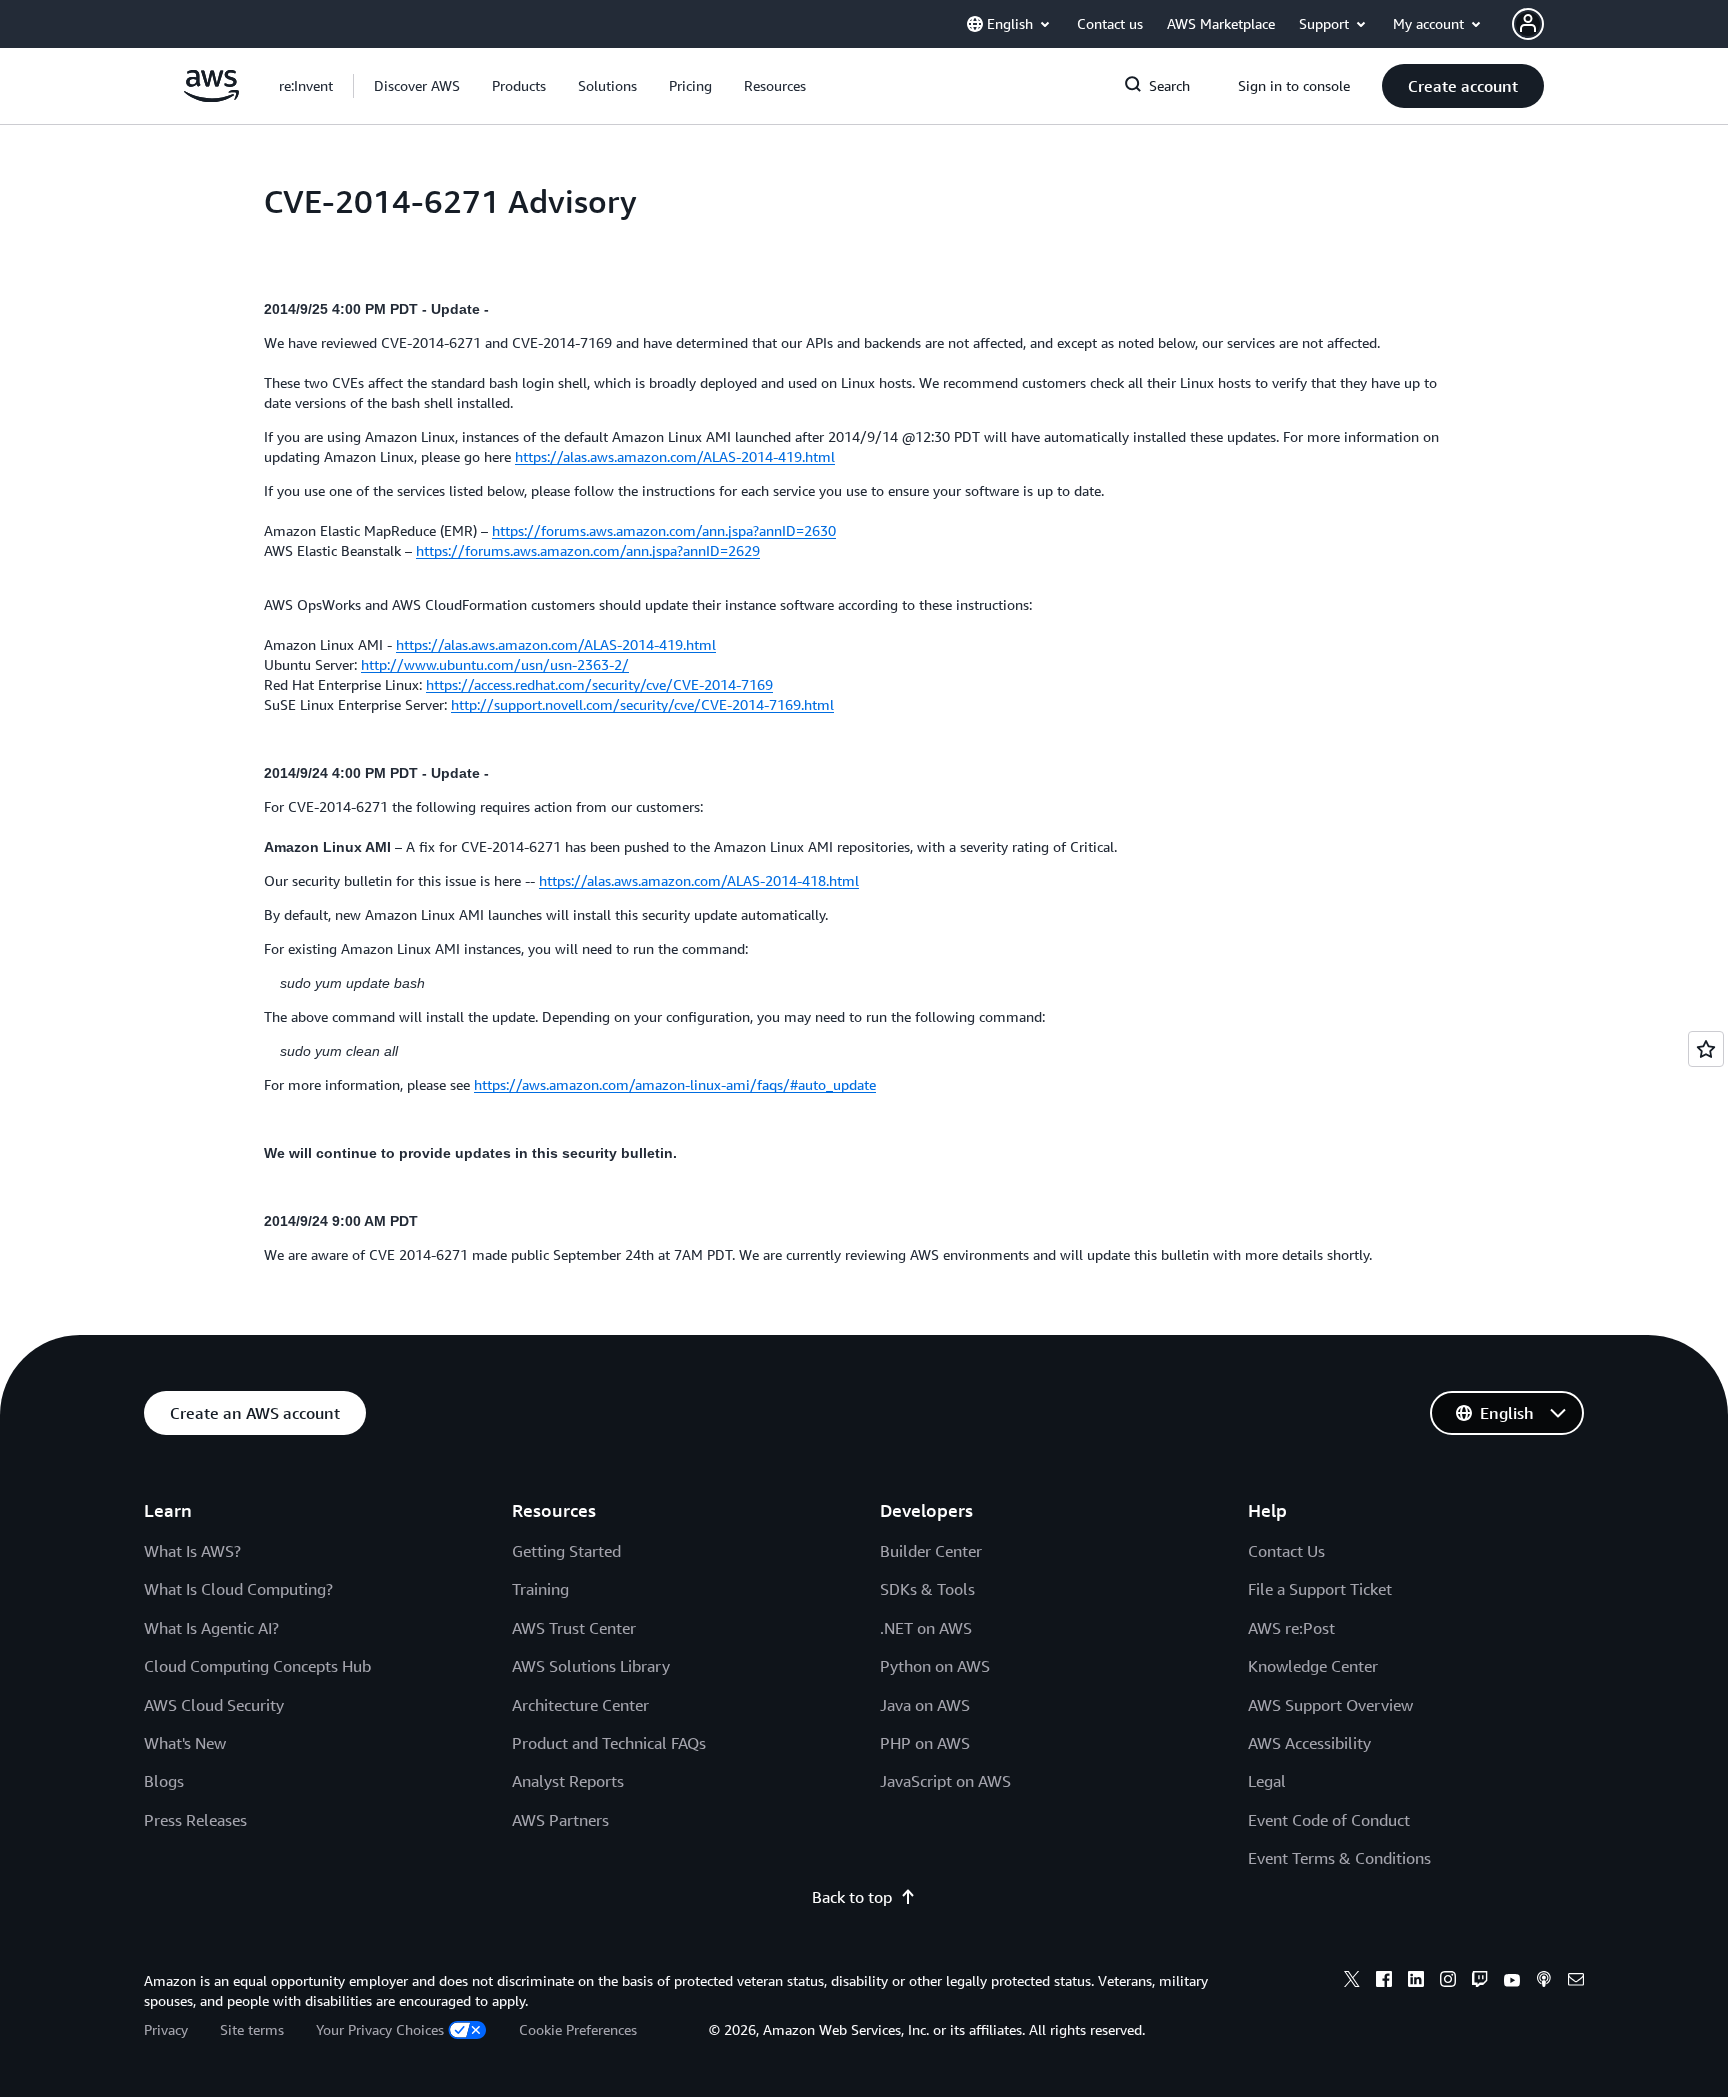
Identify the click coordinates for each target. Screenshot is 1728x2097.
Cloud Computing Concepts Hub (257, 1666)
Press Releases (195, 1820)
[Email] (1576, 1982)
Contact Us (1286, 1551)
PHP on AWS (925, 1743)
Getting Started (566, 1551)
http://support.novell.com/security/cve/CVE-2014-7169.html (642, 704)
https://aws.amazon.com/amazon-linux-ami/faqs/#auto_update (675, 1084)
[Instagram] (1448, 1982)
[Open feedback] (1706, 1049)
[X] (1352, 1982)
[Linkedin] (1416, 1982)
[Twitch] (1480, 1982)
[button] (417, 86)
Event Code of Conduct (1329, 1820)
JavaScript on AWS (945, 1781)
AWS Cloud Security (214, 1705)
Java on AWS (925, 1705)
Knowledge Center (1313, 1666)
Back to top (852, 1897)
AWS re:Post (1291, 1628)
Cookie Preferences (578, 2029)
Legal (1267, 1781)
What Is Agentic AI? (211, 1628)
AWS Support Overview (1330, 1705)
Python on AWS (935, 1666)
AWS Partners (560, 1820)
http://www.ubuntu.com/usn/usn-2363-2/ (495, 664)
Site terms (252, 2029)
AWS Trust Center (574, 1628)
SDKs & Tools (927, 1589)
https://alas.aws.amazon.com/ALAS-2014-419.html (675, 456)
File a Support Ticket (1320, 1589)
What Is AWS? (192, 1551)
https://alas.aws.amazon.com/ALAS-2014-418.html (699, 880)
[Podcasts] (1544, 1982)
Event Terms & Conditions (1339, 1858)
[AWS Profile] (1528, 24)
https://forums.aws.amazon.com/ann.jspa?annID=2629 (588, 550)
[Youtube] (1512, 1982)
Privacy (166, 2029)
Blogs (164, 1781)
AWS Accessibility (1309, 1743)
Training (540, 1589)
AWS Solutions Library (591, 1666)
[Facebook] (1384, 1982)
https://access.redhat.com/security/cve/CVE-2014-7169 (599, 684)
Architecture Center (580, 1705)
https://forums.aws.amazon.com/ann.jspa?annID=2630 (664, 530)
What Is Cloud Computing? (238, 1589)
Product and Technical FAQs (609, 1743)
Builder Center (931, 1551)
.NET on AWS (926, 1628)
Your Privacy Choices (380, 2029)
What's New (185, 1743)
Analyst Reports (568, 1781)
